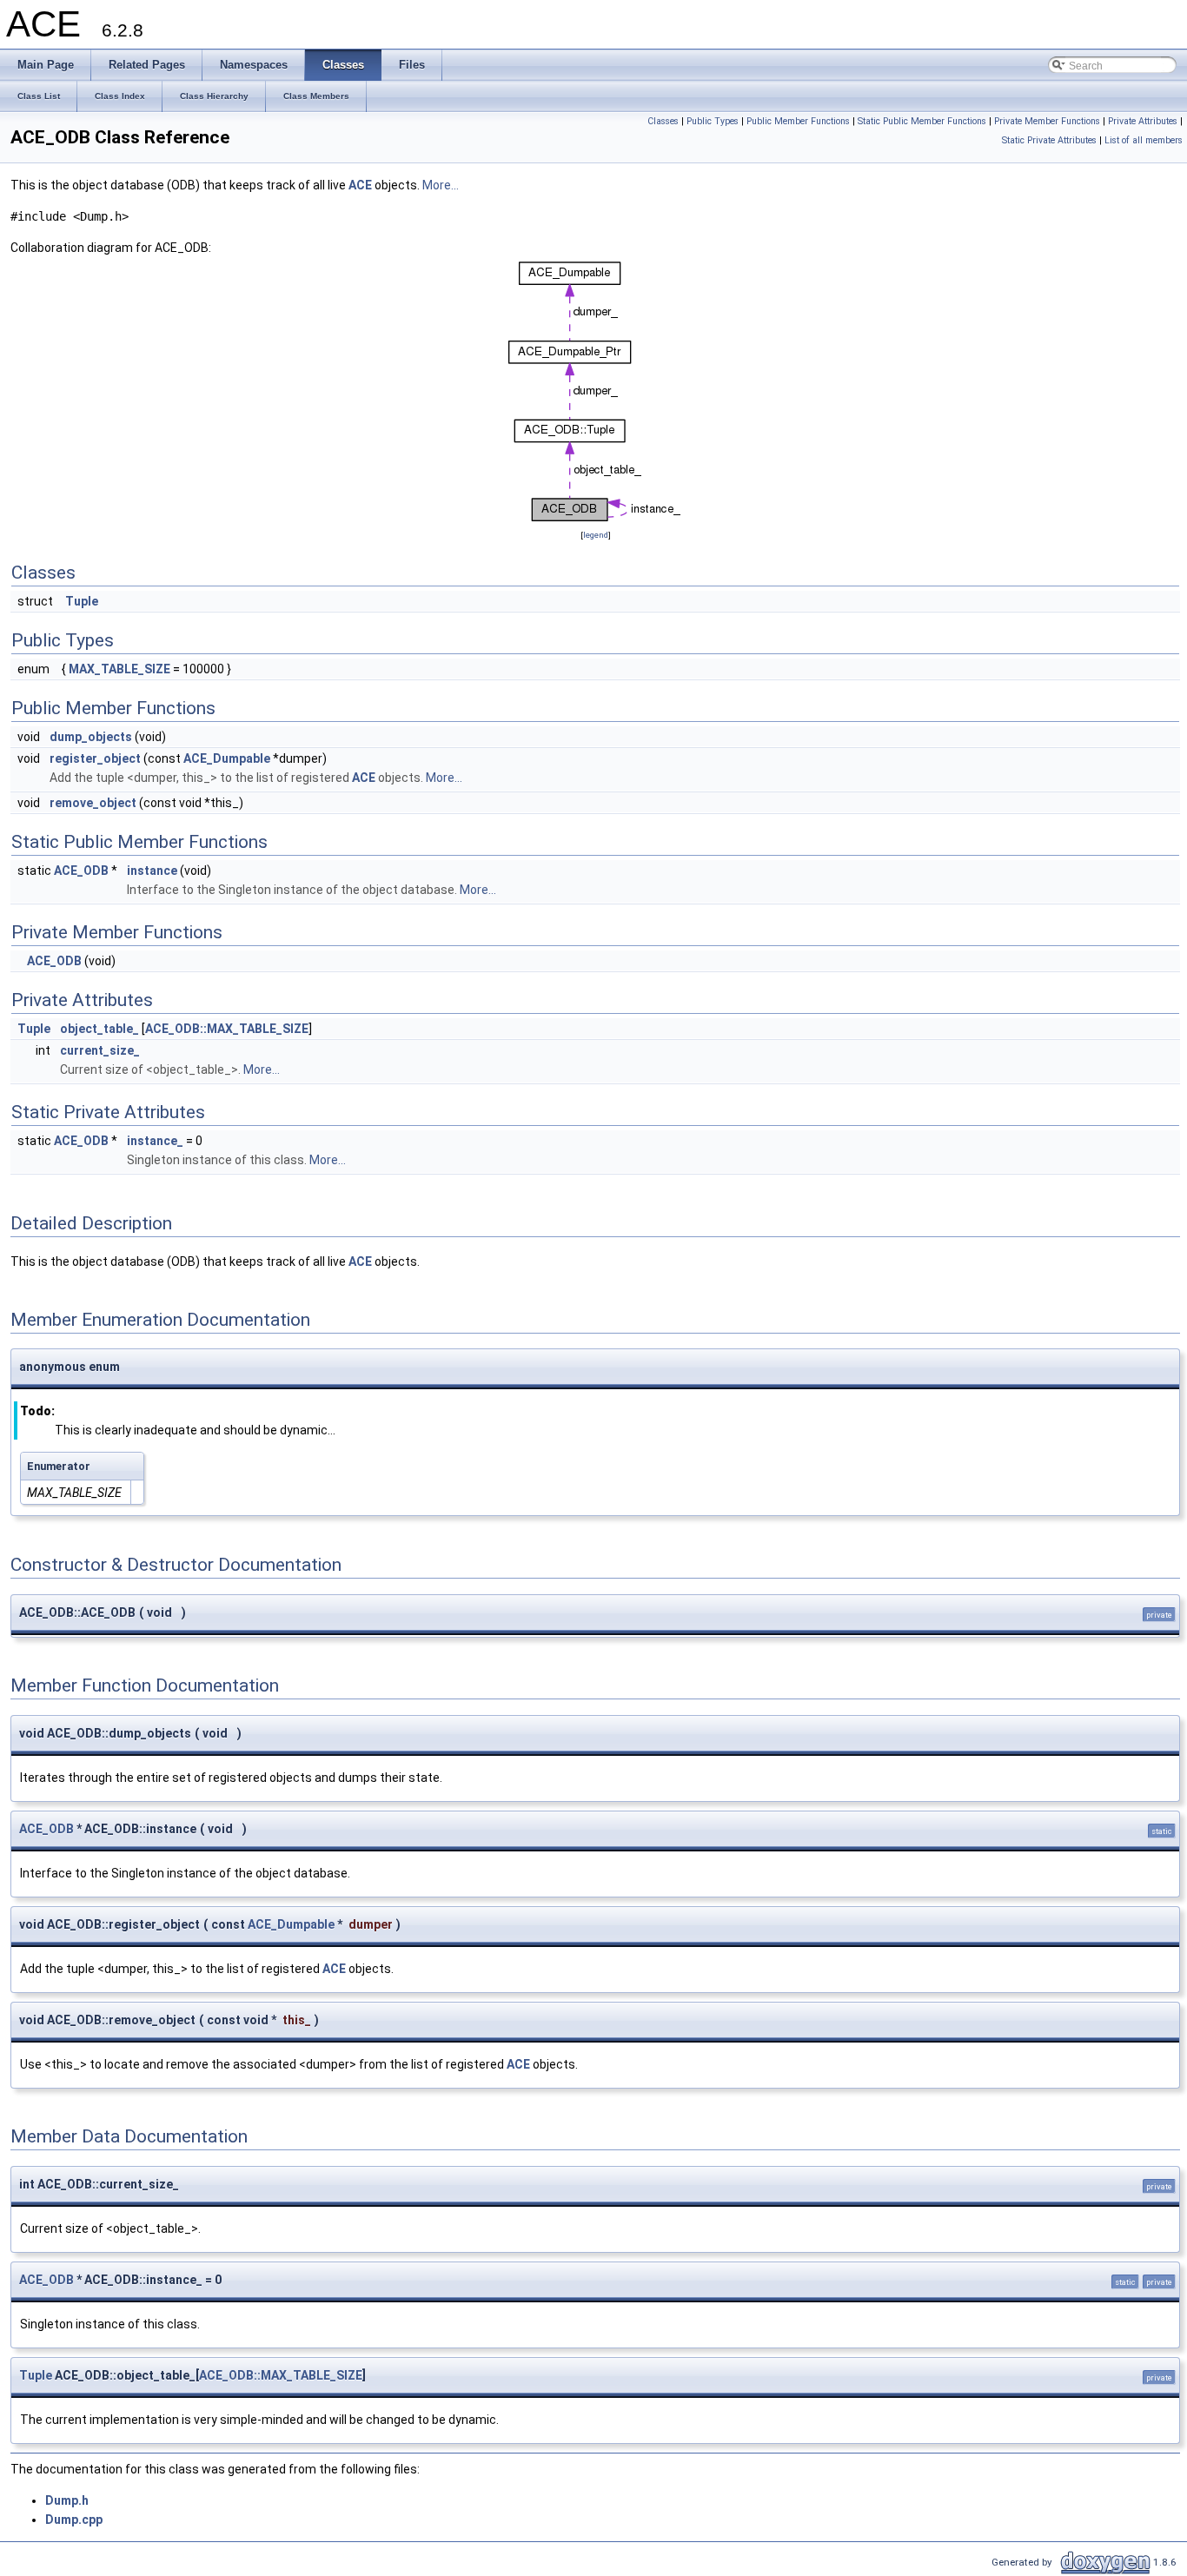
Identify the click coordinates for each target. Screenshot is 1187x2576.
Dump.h (67, 2500)
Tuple (82, 601)
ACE (360, 185)
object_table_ (99, 1029)
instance (152, 871)
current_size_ (100, 1050)
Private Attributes (1143, 121)
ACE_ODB (81, 871)
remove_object (93, 803)
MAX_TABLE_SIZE (119, 669)
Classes (663, 121)
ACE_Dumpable (227, 758)
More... (441, 185)
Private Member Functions (1047, 121)
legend (596, 535)
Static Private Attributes (1049, 140)
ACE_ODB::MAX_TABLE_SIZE (227, 1029)
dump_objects (91, 737)
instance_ (155, 1141)
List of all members (1144, 140)
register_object (95, 758)
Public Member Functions (798, 121)
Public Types (713, 121)
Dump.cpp (74, 2520)
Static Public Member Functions (922, 121)
